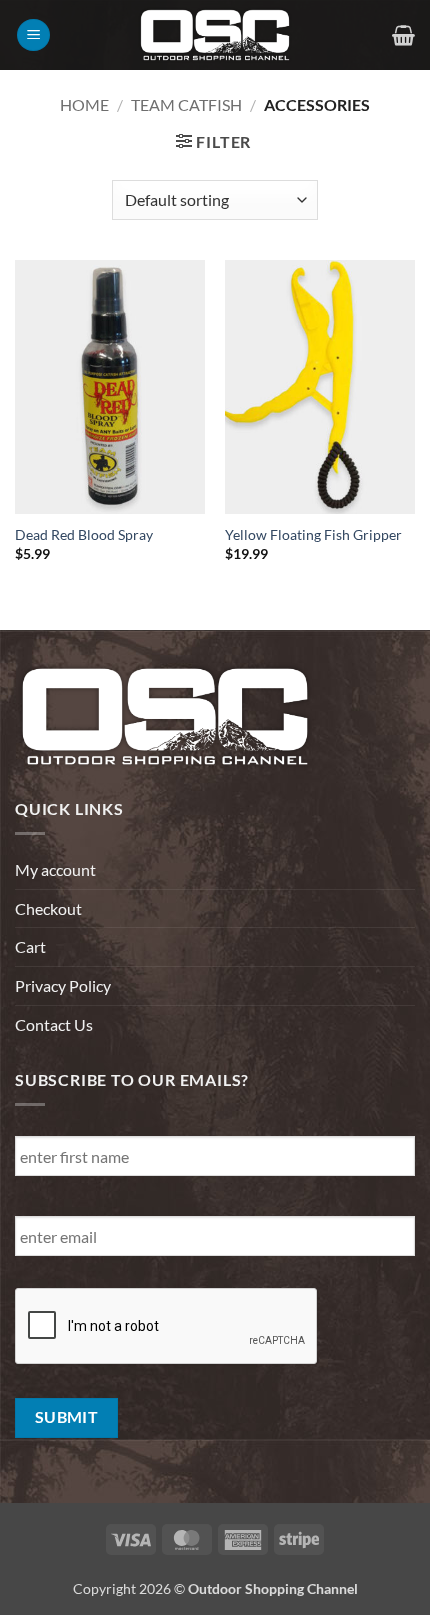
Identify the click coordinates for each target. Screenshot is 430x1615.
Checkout (48, 908)
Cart (30, 946)
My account (55, 869)
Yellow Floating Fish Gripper (313, 535)
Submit (67, 1417)
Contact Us (54, 1024)
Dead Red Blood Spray (84, 535)
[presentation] (167, 1327)
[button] (33, 35)
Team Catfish (186, 104)
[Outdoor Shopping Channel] (215, 35)
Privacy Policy (63, 985)
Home (84, 104)
